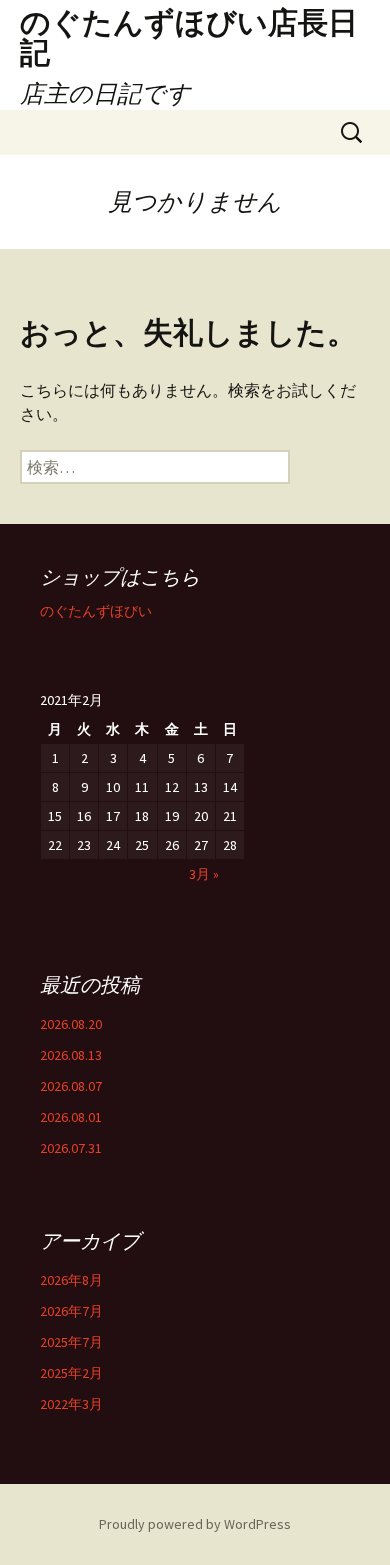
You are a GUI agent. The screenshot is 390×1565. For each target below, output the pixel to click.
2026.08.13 (71, 1055)
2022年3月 (71, 1404)
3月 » (204, 874)
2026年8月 (71, 1280)
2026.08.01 (71, 1117)
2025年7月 (71, 1342)
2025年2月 (71, 1373)
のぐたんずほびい (96, 611)
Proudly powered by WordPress (195, 1524)
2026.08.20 (71, 1024)
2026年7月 (71, 1311)
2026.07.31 (71, 1148)
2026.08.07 (71, 1086)
